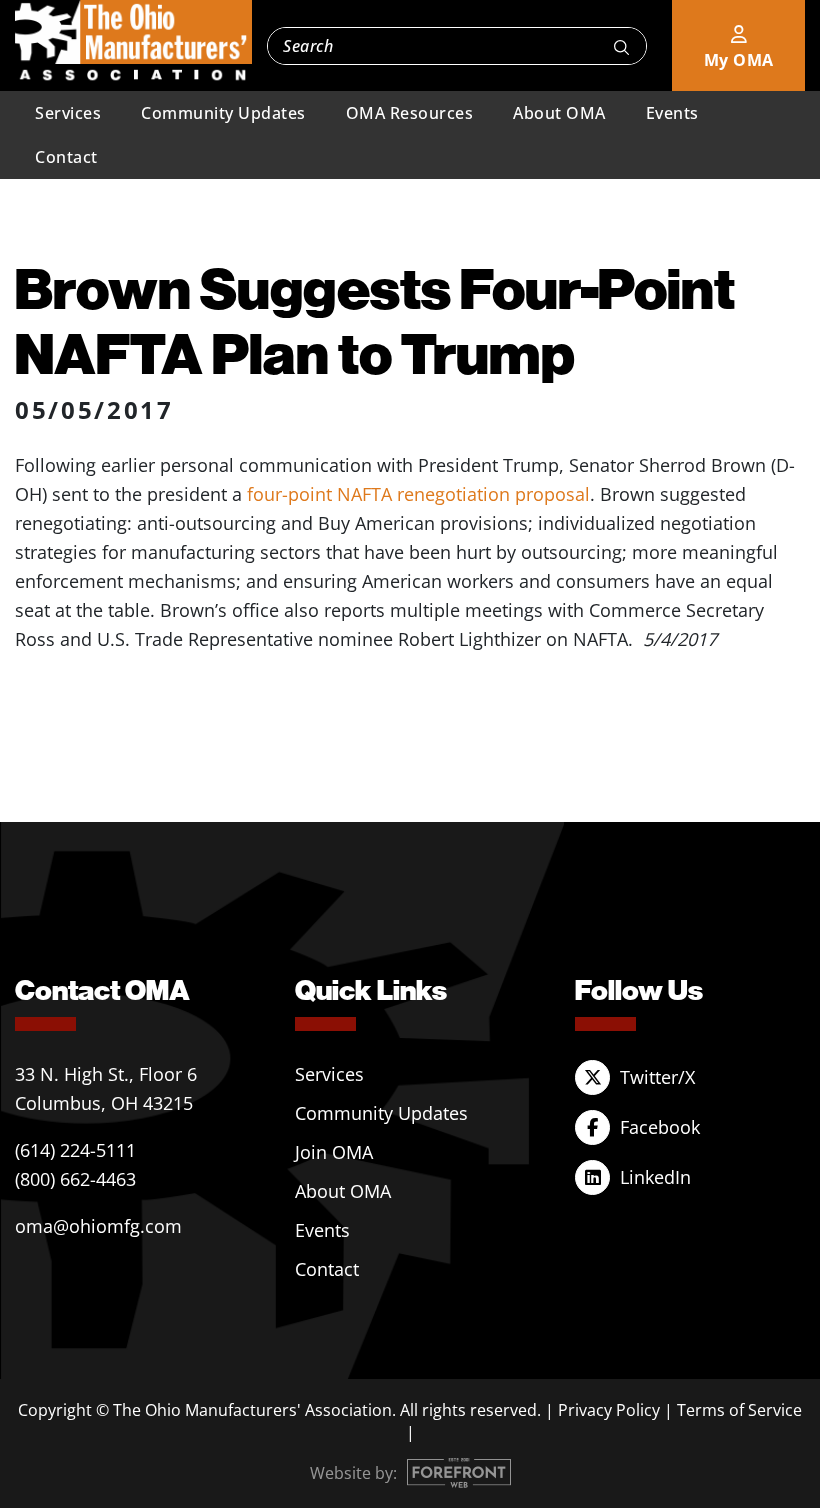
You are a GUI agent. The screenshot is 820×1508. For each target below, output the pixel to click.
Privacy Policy (609, 1410)
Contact (66, 157)
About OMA (559, 113)
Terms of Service (739, 1410)
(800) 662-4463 (75, 1179)
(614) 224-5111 (75, 1150)
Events (672, 113)
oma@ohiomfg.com (98, 1226)
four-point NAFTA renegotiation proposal (418, 494)
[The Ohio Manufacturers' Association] (133, 41)
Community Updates (223, 113)
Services (68, 113)
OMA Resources (410, 113)
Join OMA (334, 1152)
